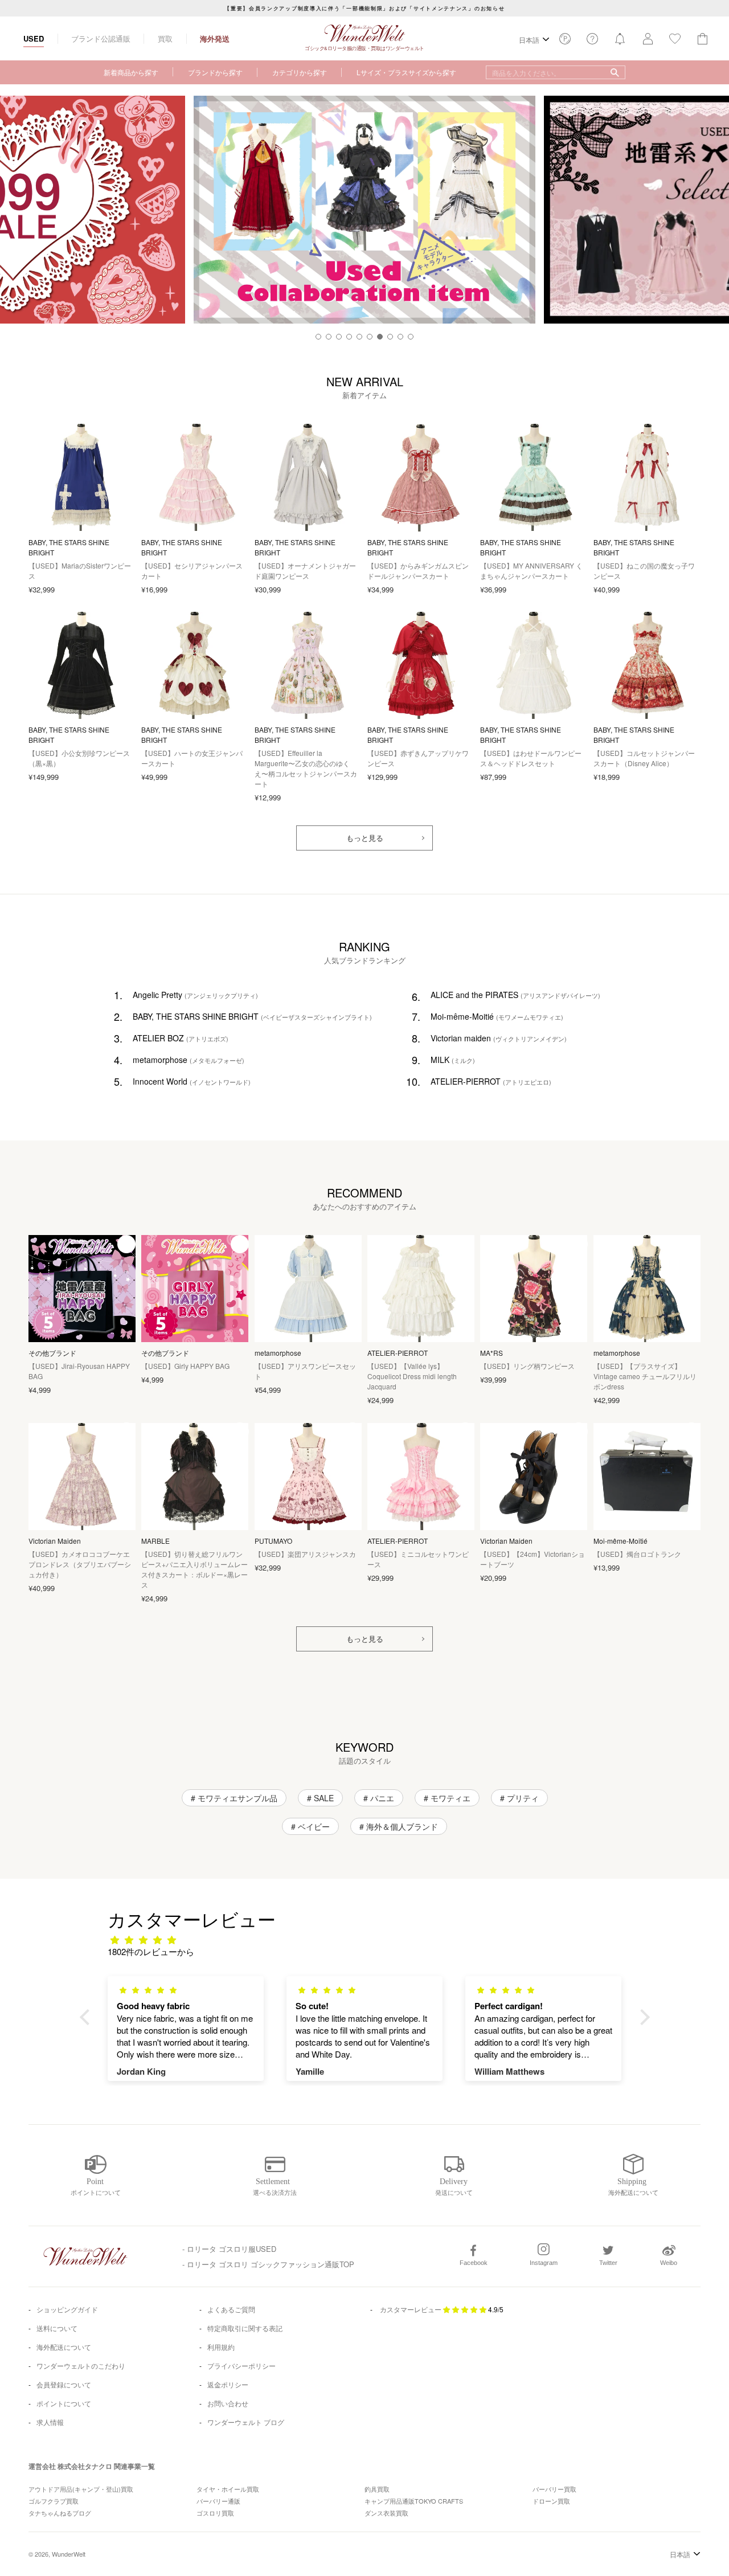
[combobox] (556, 72)
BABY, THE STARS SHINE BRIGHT (252, 1016)
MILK (453, 1060)
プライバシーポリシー (241, 2366)
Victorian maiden (499, 1038)
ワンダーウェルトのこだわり (81, 2366)
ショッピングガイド (67, 2309)
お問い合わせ (228, 2403)
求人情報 (50, 2422)
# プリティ (519, 1798)
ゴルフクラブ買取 (54, 2501)
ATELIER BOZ (181, 1038)
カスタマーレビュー (411, 2309)
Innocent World (192, 1081)
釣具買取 (377, 2489)
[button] (318, 337)
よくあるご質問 (231, 2309)
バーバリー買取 (554, 2489)
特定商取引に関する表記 (245, 2328)
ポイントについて (64, 2403)
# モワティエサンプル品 (234, 1798)
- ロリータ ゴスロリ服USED (229, 2249)
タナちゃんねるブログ (60, 2513)
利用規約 (221, 2347)
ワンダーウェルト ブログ (246, 2422)
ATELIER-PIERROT (491, 1081)
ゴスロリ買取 (215, 2513)
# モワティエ (447, 1798)
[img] (370, 1939)
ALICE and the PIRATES (515, 995)
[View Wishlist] (565, 42)
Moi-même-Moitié (497, 1016)
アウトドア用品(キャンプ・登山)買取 (81, 2489)
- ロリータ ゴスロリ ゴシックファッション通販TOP (268, 2264)
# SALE (320, 1798)
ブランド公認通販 (101, 38)
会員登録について (64, 2384)
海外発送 (215, 38)
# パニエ (379, 1798)
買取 (165, 38)
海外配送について (64, 2347)
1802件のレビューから (151, 1951)
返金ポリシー (228, 2384)
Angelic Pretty (195, 995)
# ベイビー (310, 1826)
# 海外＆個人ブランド (399, 1826)
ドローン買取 (551, 2501)
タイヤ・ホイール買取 (228, 2489)
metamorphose (189, 1060)
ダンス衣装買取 (386, 2513)
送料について (57, 2328)
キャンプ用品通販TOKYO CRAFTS (414, 2501)
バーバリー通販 (218, 2501)
